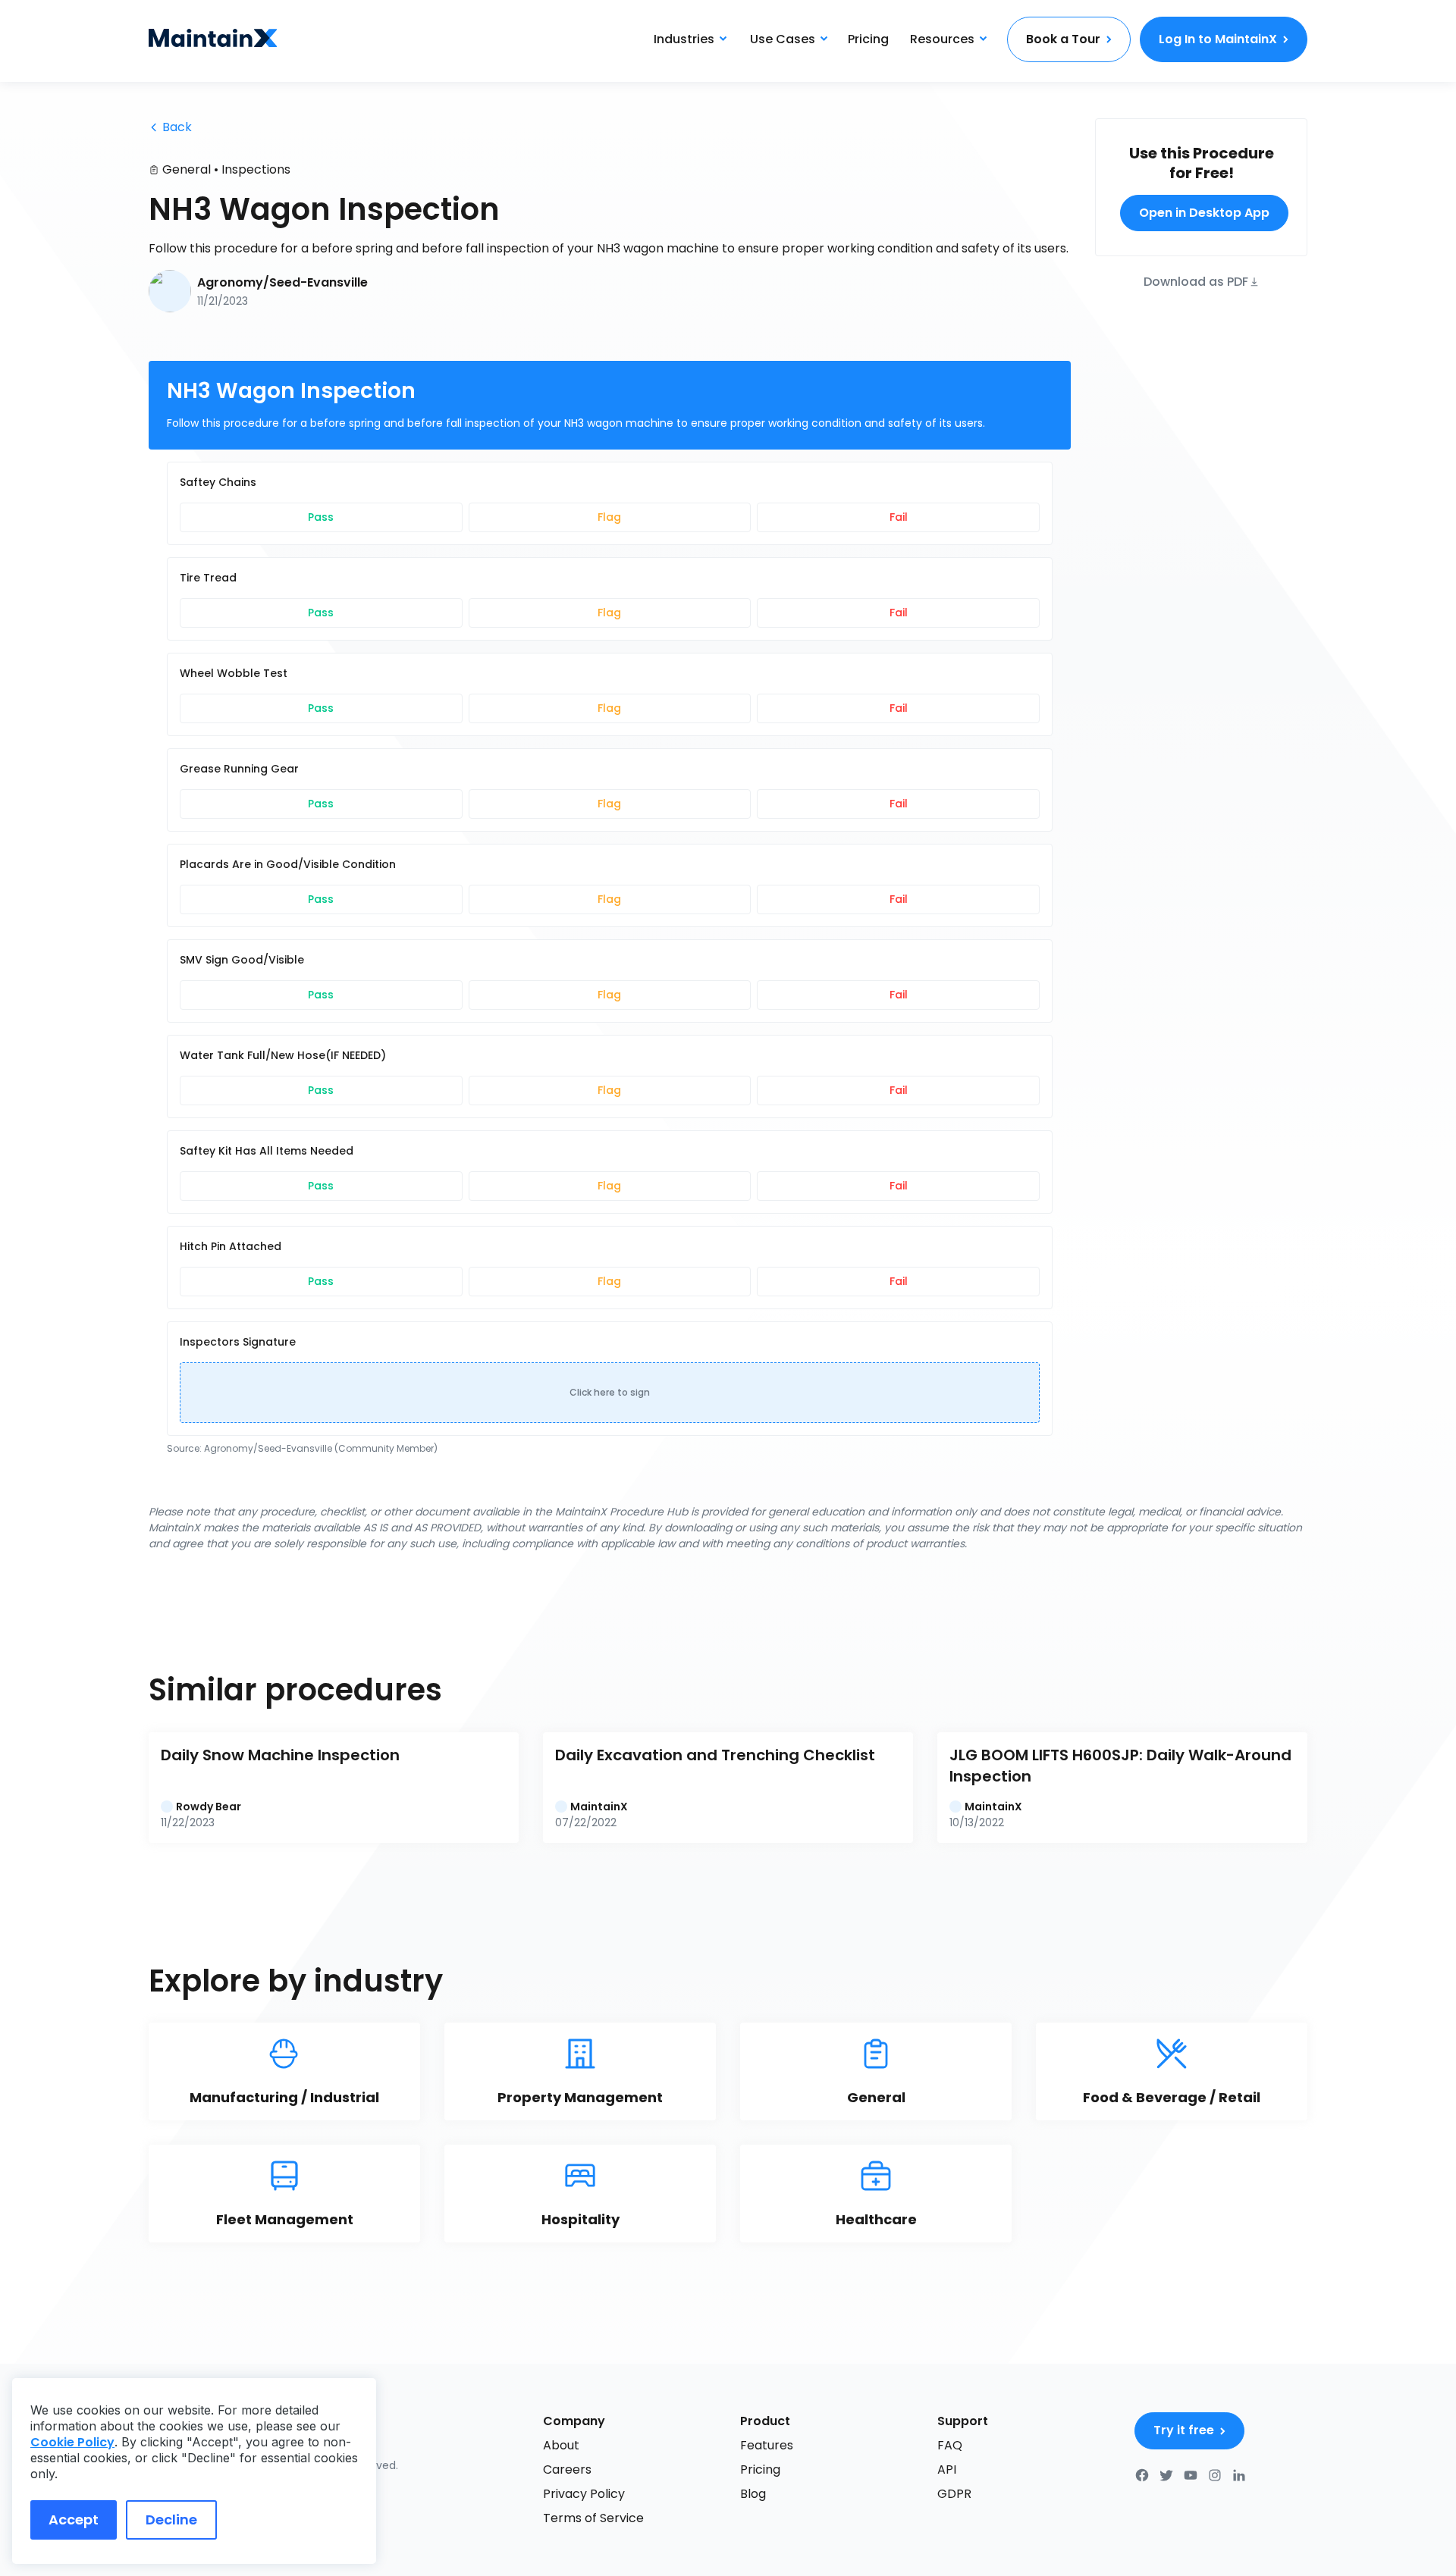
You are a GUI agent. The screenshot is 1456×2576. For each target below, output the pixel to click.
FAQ (950, 2445)
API (947, 2469)
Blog (753, 2494)
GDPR (954, 2494)
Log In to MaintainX (1218, 39)
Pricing (868, 39)
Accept (74, 2520)
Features (767, 2445)
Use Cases (783, 39)
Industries (684, 39)
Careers (567, 2469)
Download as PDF (1196, 281)
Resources (942, 39)
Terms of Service (593, 2518)
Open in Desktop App (1204, 213)
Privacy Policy (584, 2494)
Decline (171, 2520)
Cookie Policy (72, 2442)
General (187, 169)
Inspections (256, 169)
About (561, 2445)
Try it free (1184, 2430)
